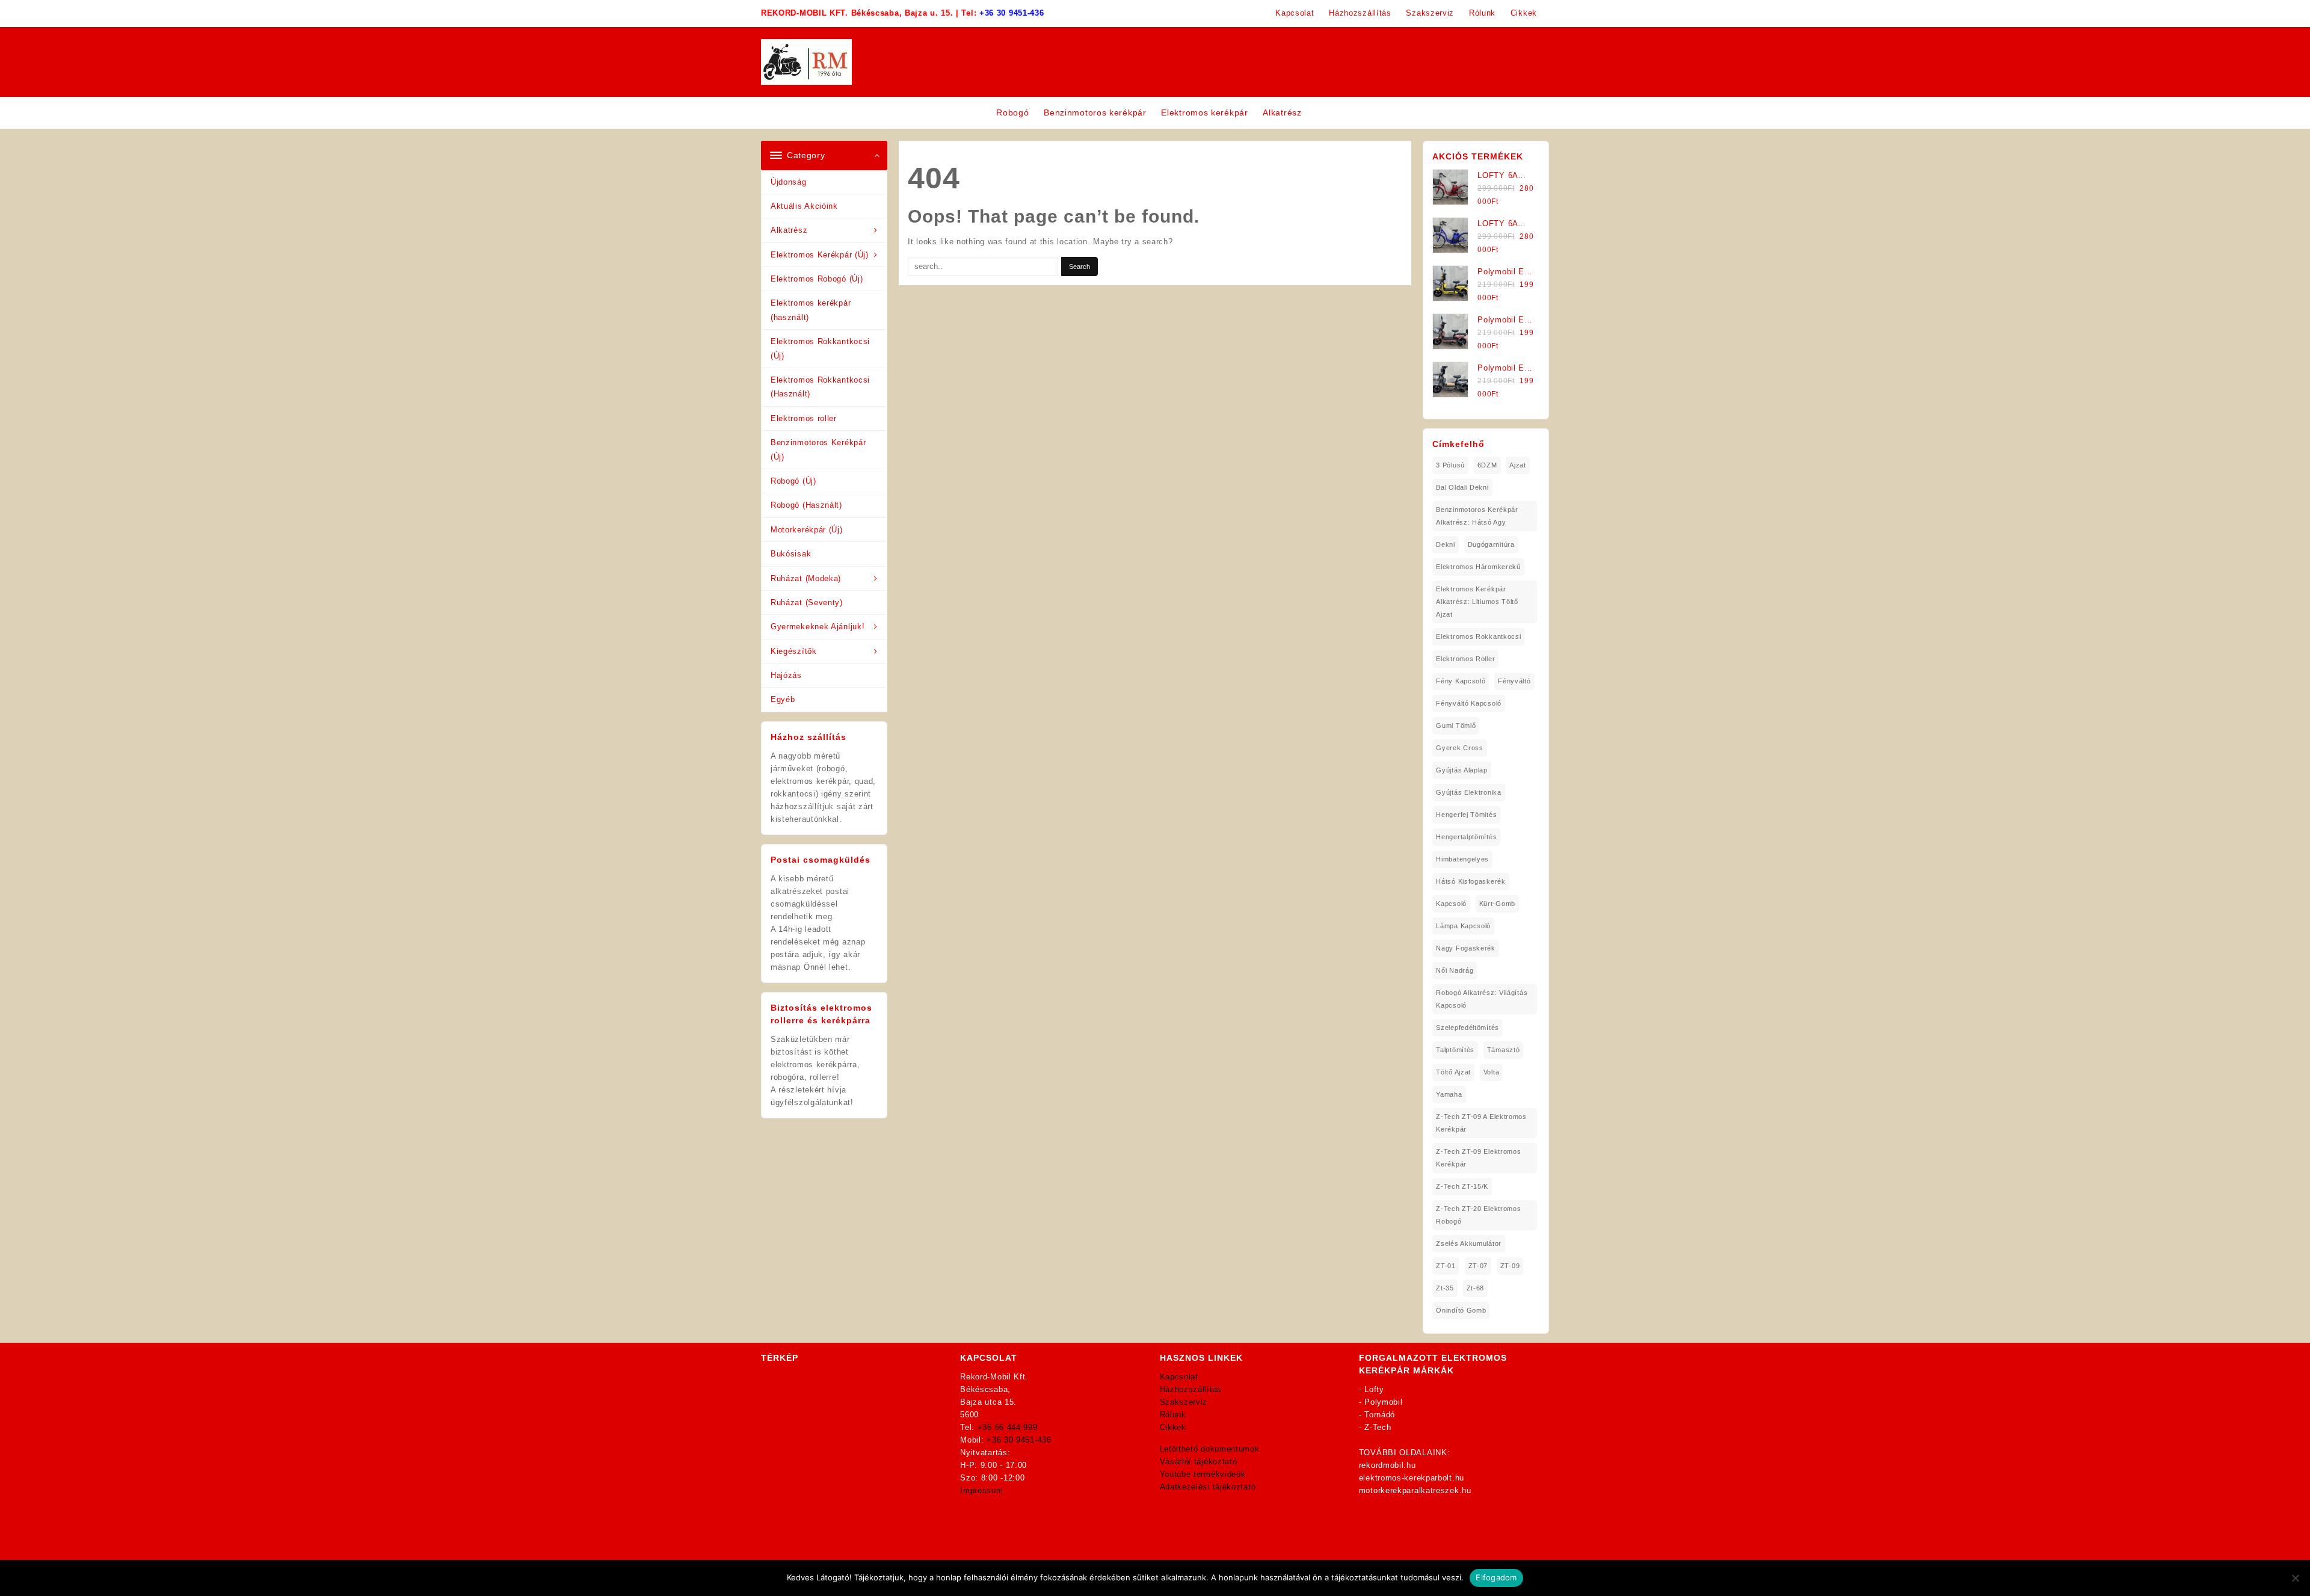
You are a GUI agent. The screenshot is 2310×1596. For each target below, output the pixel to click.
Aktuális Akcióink (804, 206)
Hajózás (786, 675)
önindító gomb (1461, 1310)
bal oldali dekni (1462, 487)
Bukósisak (791, 554)
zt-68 (1476, 1288)
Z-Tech (1378, 1427)
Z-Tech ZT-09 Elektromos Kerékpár (1478, 1158)
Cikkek (1173, 1427)
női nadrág (1455, 970)
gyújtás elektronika (1468, 792)
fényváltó (1514, 681)
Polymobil (1383, 1402)
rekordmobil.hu (1388, 1465)
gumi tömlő (1456, 726)
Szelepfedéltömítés (1468, 1028)
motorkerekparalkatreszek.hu (1415, 1490)
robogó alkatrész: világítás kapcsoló (1482, 999)
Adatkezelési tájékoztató (1208, 1487)
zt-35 (1445, 1288)
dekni (1446, 544)
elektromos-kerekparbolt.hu (1412, 1478)
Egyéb (783, 699)
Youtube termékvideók (1203, 1474)
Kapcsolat (1179, 1377)
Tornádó (1380, 1415)
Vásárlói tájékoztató (1199, 1462)
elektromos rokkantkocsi (1478, 636)
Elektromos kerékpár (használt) (811, 310)
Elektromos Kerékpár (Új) (820, 255)
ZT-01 (1446, 1266)
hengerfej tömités (1466, 815)
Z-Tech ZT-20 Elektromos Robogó (1478, 1215)
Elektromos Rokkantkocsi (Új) (820, 348)
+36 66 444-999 (1008, 1427)
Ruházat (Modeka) (806, 578)
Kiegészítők (794, 651)
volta (1492, 1072)
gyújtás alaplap (1462, 770)
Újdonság (789, 182)
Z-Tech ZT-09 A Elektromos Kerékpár (1481, 1123)
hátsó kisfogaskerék (1471, 881)
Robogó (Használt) (806, 505)
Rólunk (1173, 1415)
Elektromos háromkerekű (1478, 567)
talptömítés (1455, 1050)
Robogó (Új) (793, 481)
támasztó (1504, 1050)
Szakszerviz (1184, 1402)
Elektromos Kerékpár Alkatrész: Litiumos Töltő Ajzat (1477, 602)
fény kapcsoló (1461, 681)
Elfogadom (1496, 1577)
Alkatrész (789, 230)
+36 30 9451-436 (1012, 13)
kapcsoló (1451, 904)
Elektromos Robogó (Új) (817, 279)
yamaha (1449, 1094)
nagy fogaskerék (1466, 948)
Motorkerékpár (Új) (807, 530)
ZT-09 (1510, 1266)
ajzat (1518, 465)
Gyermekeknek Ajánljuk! (818, 627)
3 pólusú (1450, 465)
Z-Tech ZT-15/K (1462, 1186)
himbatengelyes (1462, 859)
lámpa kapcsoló (1463, 926)
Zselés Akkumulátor (1469, 1243)
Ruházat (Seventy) (807, 602)
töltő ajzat (1453, 1072)
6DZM (1487, 465)
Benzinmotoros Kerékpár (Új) (818, 449)
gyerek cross (1459, 748)
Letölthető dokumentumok (1210, 1449)
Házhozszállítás (1191, 1389)
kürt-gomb (1497, 904)
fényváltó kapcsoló (1469, 703)
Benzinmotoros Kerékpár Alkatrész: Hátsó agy (1477, 516)
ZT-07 (1478, 1266)
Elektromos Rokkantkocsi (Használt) (820, 387)
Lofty (1374, 1389)
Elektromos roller (804, 418)
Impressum (981, 1490)
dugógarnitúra (1491, 544)
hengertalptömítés (1466, 837)
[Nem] (2295, 1578)
